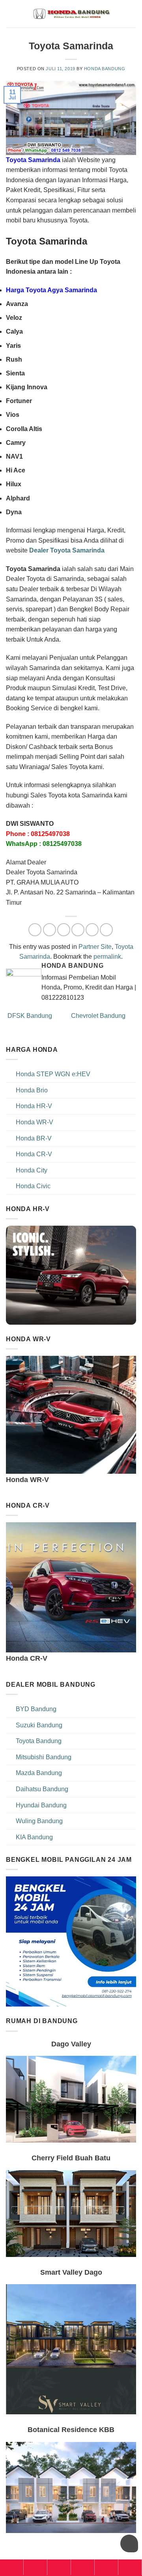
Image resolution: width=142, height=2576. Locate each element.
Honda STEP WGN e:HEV (53, 1074)
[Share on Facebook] (50, 930)
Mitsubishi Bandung (44, 1757)
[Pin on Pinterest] (92, 930)
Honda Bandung (105, 69)
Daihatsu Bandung (42, 1789)
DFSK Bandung (29, 1016)
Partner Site (95, 947)
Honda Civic (33, 1186)
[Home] (12, 2567)
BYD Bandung (36, 1709)
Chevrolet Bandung (99, 1016)
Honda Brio (32, 1090)
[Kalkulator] (83, 2567)
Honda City (32, 1170)
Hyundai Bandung (41, 1805)
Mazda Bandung (39, 1773)
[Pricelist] (59, 2567)
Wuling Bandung (39, 1821)
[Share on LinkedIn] (106, 930)
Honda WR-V (35, 1122)
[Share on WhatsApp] (35, 930)
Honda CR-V (34, 1154)
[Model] (35, 2567)
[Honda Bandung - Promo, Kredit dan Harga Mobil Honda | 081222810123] (71, 14)
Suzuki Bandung (39, 1725)
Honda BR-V (34, 1138)
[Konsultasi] (130, 2567)
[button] (131, 14)
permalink (107, 957)
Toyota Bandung (39, 1741)
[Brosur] (106, 2567)
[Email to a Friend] (78, 930)
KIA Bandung (34, 1837)
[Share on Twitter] (64, 930)
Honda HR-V (34, 1106)
